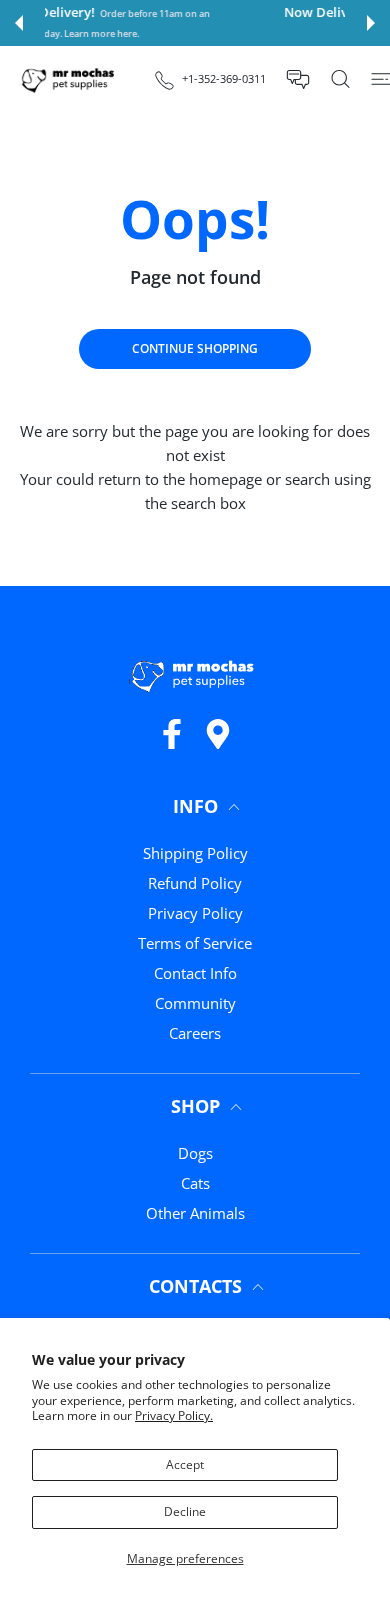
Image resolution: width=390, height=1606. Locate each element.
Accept (185, 1464)
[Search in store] (340, 79)
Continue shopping (195, 348)
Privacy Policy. (174, 1415)
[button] (19, 23)
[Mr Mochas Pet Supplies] (70, 79)
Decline (185, 1511)
